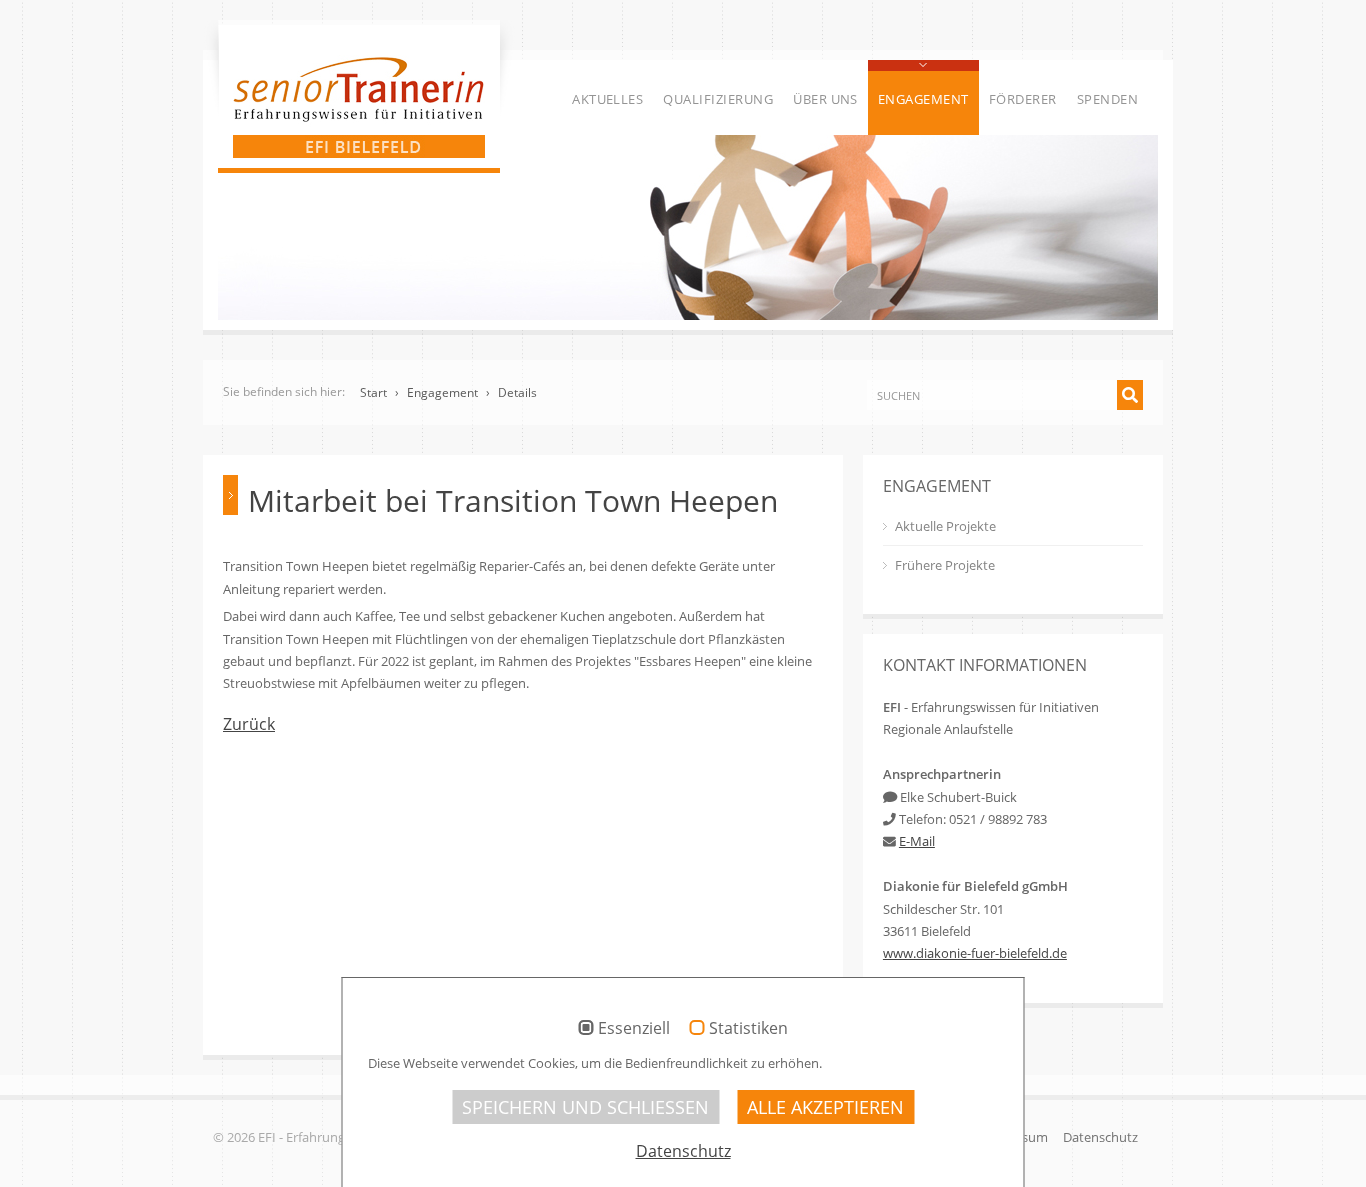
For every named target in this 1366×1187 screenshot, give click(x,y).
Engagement (923, 99)
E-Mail (917, 841)
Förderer (1023, 99)
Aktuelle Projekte (945, 526)
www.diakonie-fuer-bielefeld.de (975, 953)
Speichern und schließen (585, 1107)
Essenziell (634, 1029)
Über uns (825, 99)
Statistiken (748, 1029)
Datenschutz (1100, 1137)
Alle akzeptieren (825, 1107)
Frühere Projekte (945, 565)
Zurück (249, 724)
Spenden (1107, 99)
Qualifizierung (718, 99)
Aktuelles (607, 99)
